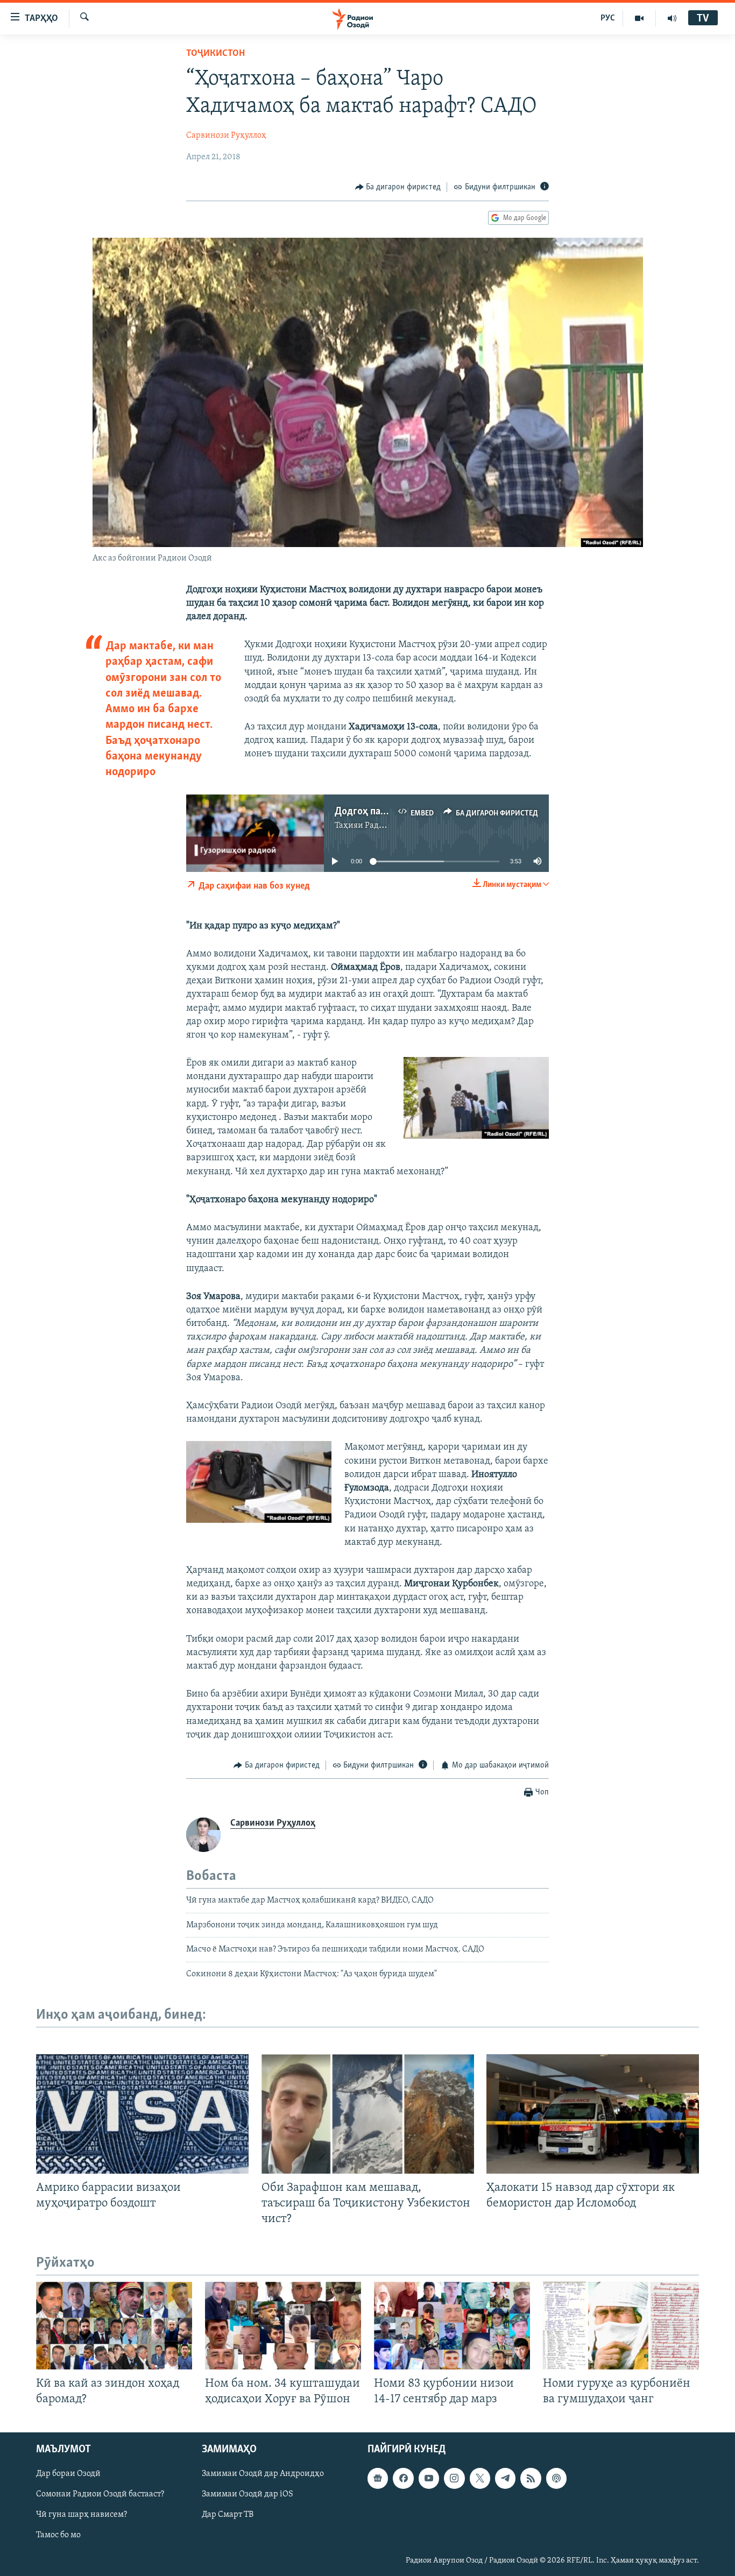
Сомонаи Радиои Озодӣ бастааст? (100, 2495)
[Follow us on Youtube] (429, 2479)
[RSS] (531, 2479)
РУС (608, 18)
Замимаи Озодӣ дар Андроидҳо (263, 2474)
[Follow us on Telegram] (505, 2479)
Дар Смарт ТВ (228, 2515)
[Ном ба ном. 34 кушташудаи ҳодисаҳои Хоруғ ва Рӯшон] (283, 2326)
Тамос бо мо (58, 2536)
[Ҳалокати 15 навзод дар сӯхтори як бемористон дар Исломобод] (593, 2114)
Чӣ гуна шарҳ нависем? (82, 2515)
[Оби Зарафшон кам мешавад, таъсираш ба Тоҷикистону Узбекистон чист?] (368, 2114)
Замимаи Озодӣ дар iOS (248, 2495)
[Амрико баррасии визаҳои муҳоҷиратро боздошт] (142, 2114)
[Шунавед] (672, 18)
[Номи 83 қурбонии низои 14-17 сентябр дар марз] (452, 2326)
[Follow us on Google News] (378, 2479)
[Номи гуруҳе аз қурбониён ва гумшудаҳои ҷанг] (621, 2326)
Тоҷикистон (215, 54)
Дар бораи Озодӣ (68, 2474)
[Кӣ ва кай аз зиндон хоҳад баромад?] (114, 2326)
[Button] (398, 187)
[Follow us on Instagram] (454, 2479)
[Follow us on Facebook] (403, 2479)
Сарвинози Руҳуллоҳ (226, 136)
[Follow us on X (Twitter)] (480, 2479)
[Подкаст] (556, 2479)
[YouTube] (639, 18)
